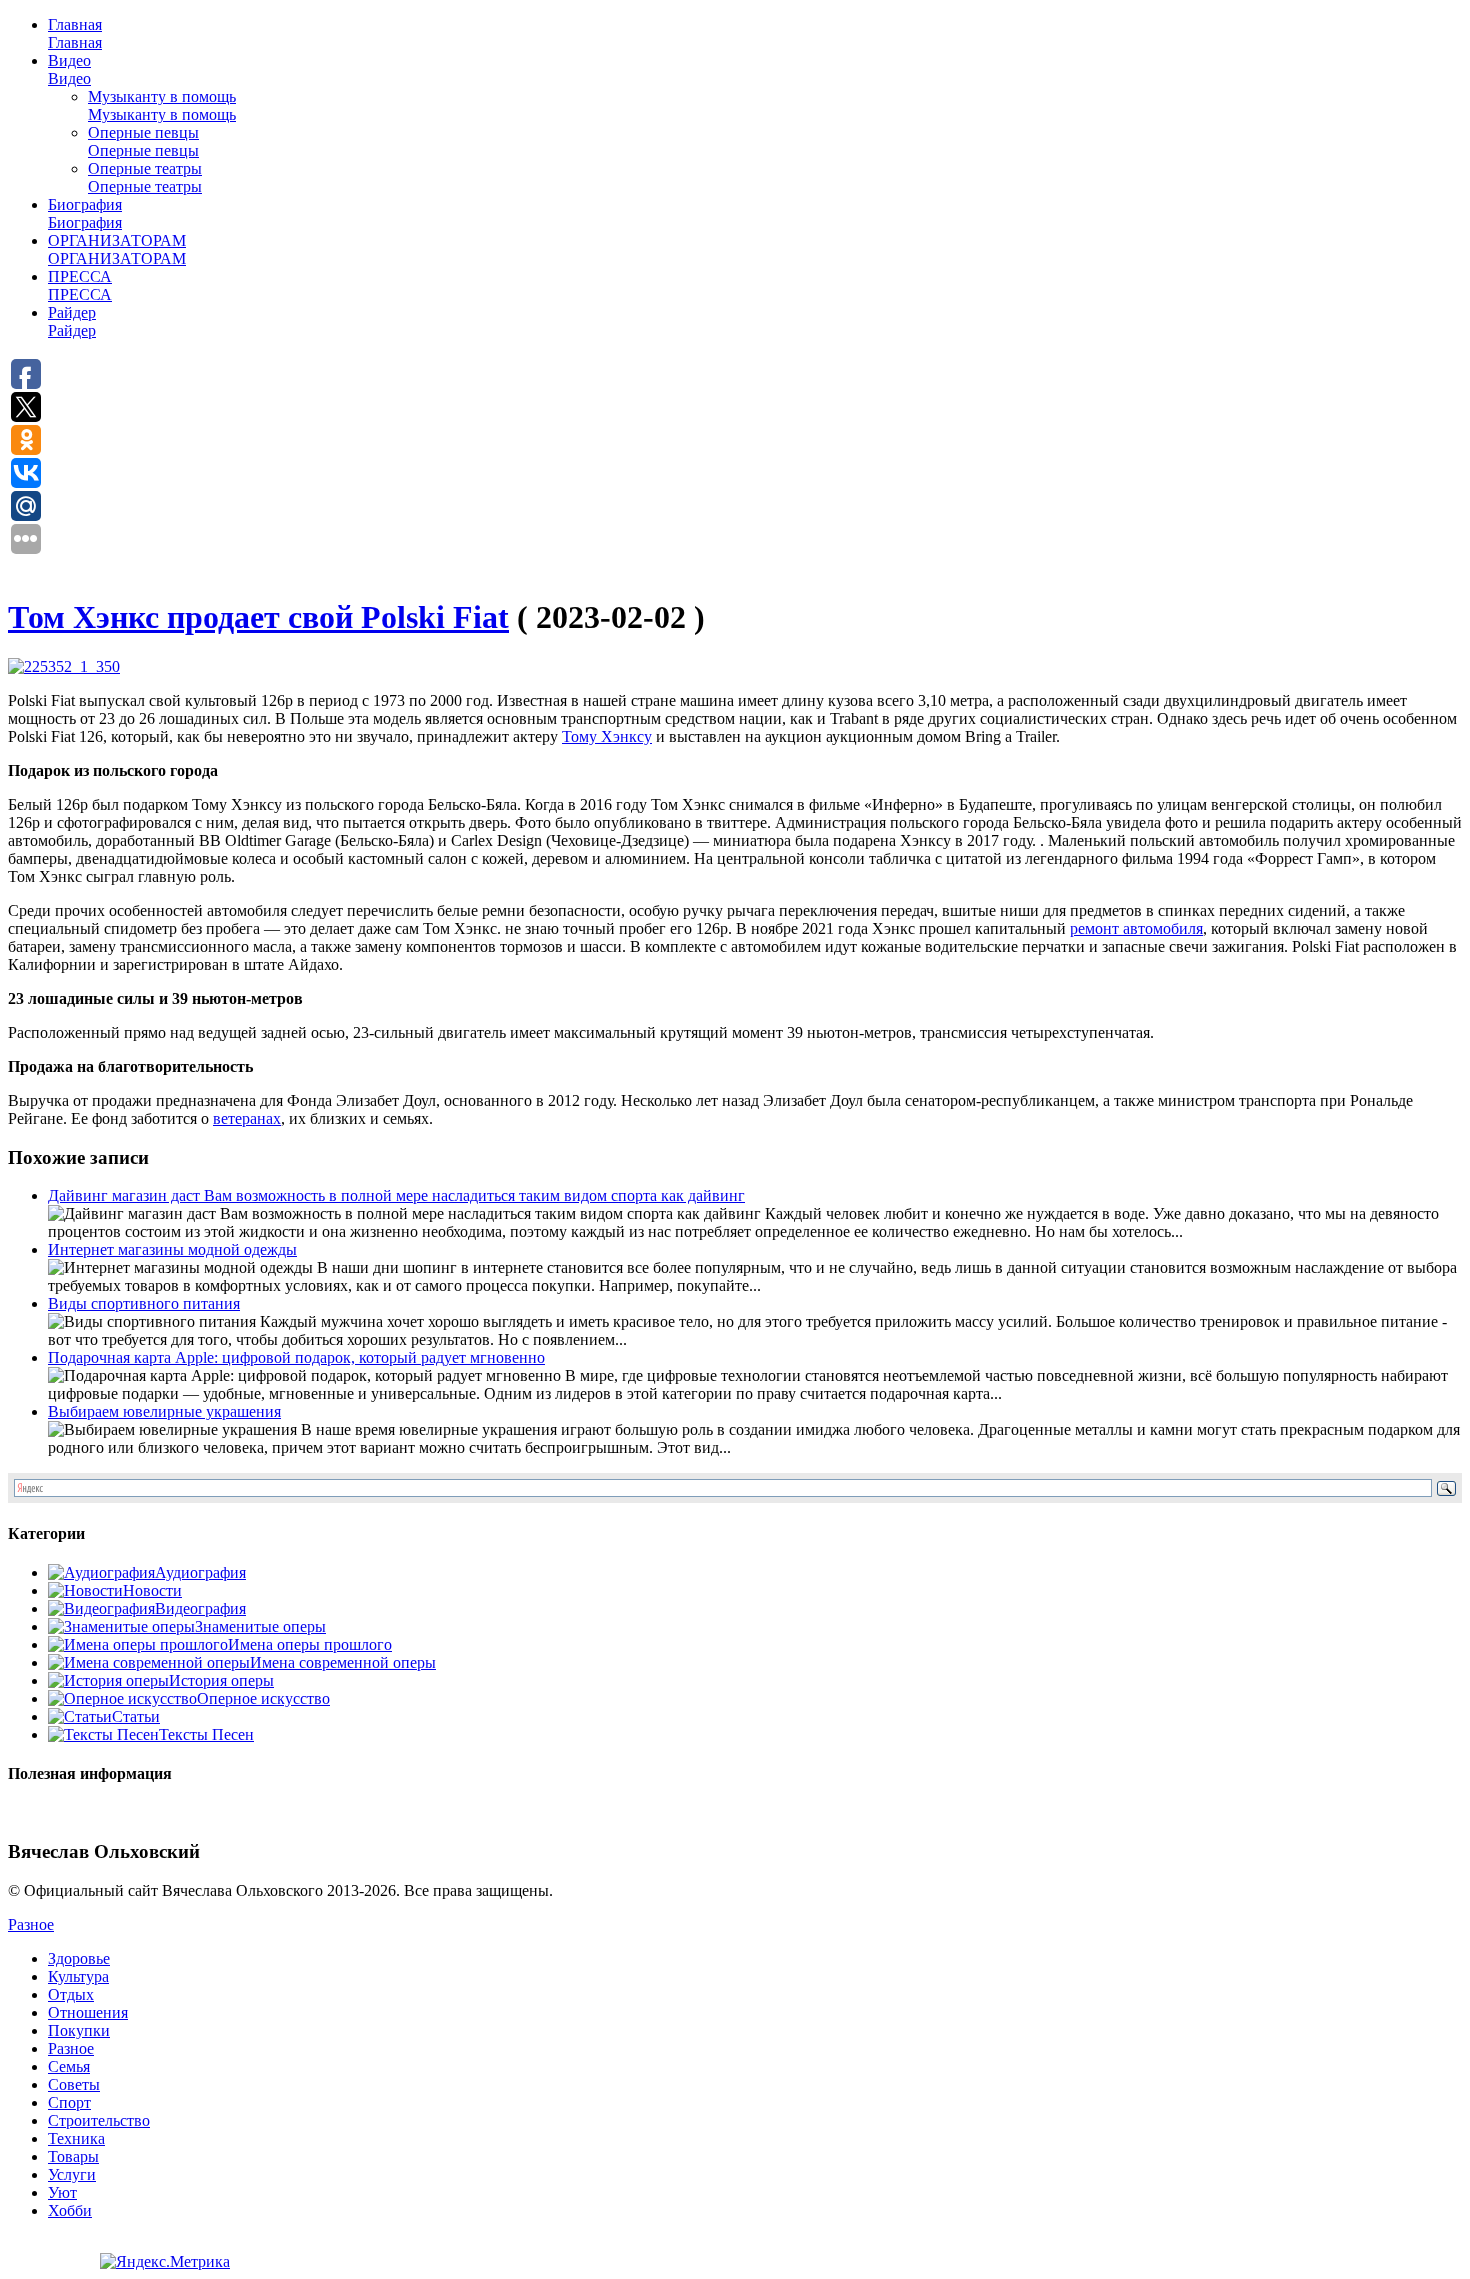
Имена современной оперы (343, 1662)
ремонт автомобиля (1136, 928)
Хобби (70, 2210)
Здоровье (79, 1958)
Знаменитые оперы (260, 1626)
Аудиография (200, 1572)
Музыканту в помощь (162, 105)
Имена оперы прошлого (310, 1644)
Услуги (72, 2174)
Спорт (69, 2102)
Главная (75, 33)
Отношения (88, 2012)
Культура (78, 1976)
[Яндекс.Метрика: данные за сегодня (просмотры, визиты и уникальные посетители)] (165, 2262)
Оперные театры (145, 177)
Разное (31, 1924)
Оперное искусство (263, 1698)
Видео (69, 69)
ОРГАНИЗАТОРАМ (117, 249)
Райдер (72, 321)
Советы (74, 2084)
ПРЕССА (80, 285)
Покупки (79, 2030)
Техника (76, 2138)
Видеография (200, 1608)
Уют (62, 2192)
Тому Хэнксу (607, 736)
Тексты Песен (206, 1734)
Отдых (71, 1994)
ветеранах (247, 1118)
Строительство (99, 2120)
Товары (73, 2156)
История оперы (221, 1680)
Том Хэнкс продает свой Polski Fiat (258, 617)
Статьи (136, 1716)
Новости (152, 1590)
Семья (69, 2066)
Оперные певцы (143, 141)
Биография (85, 213)
